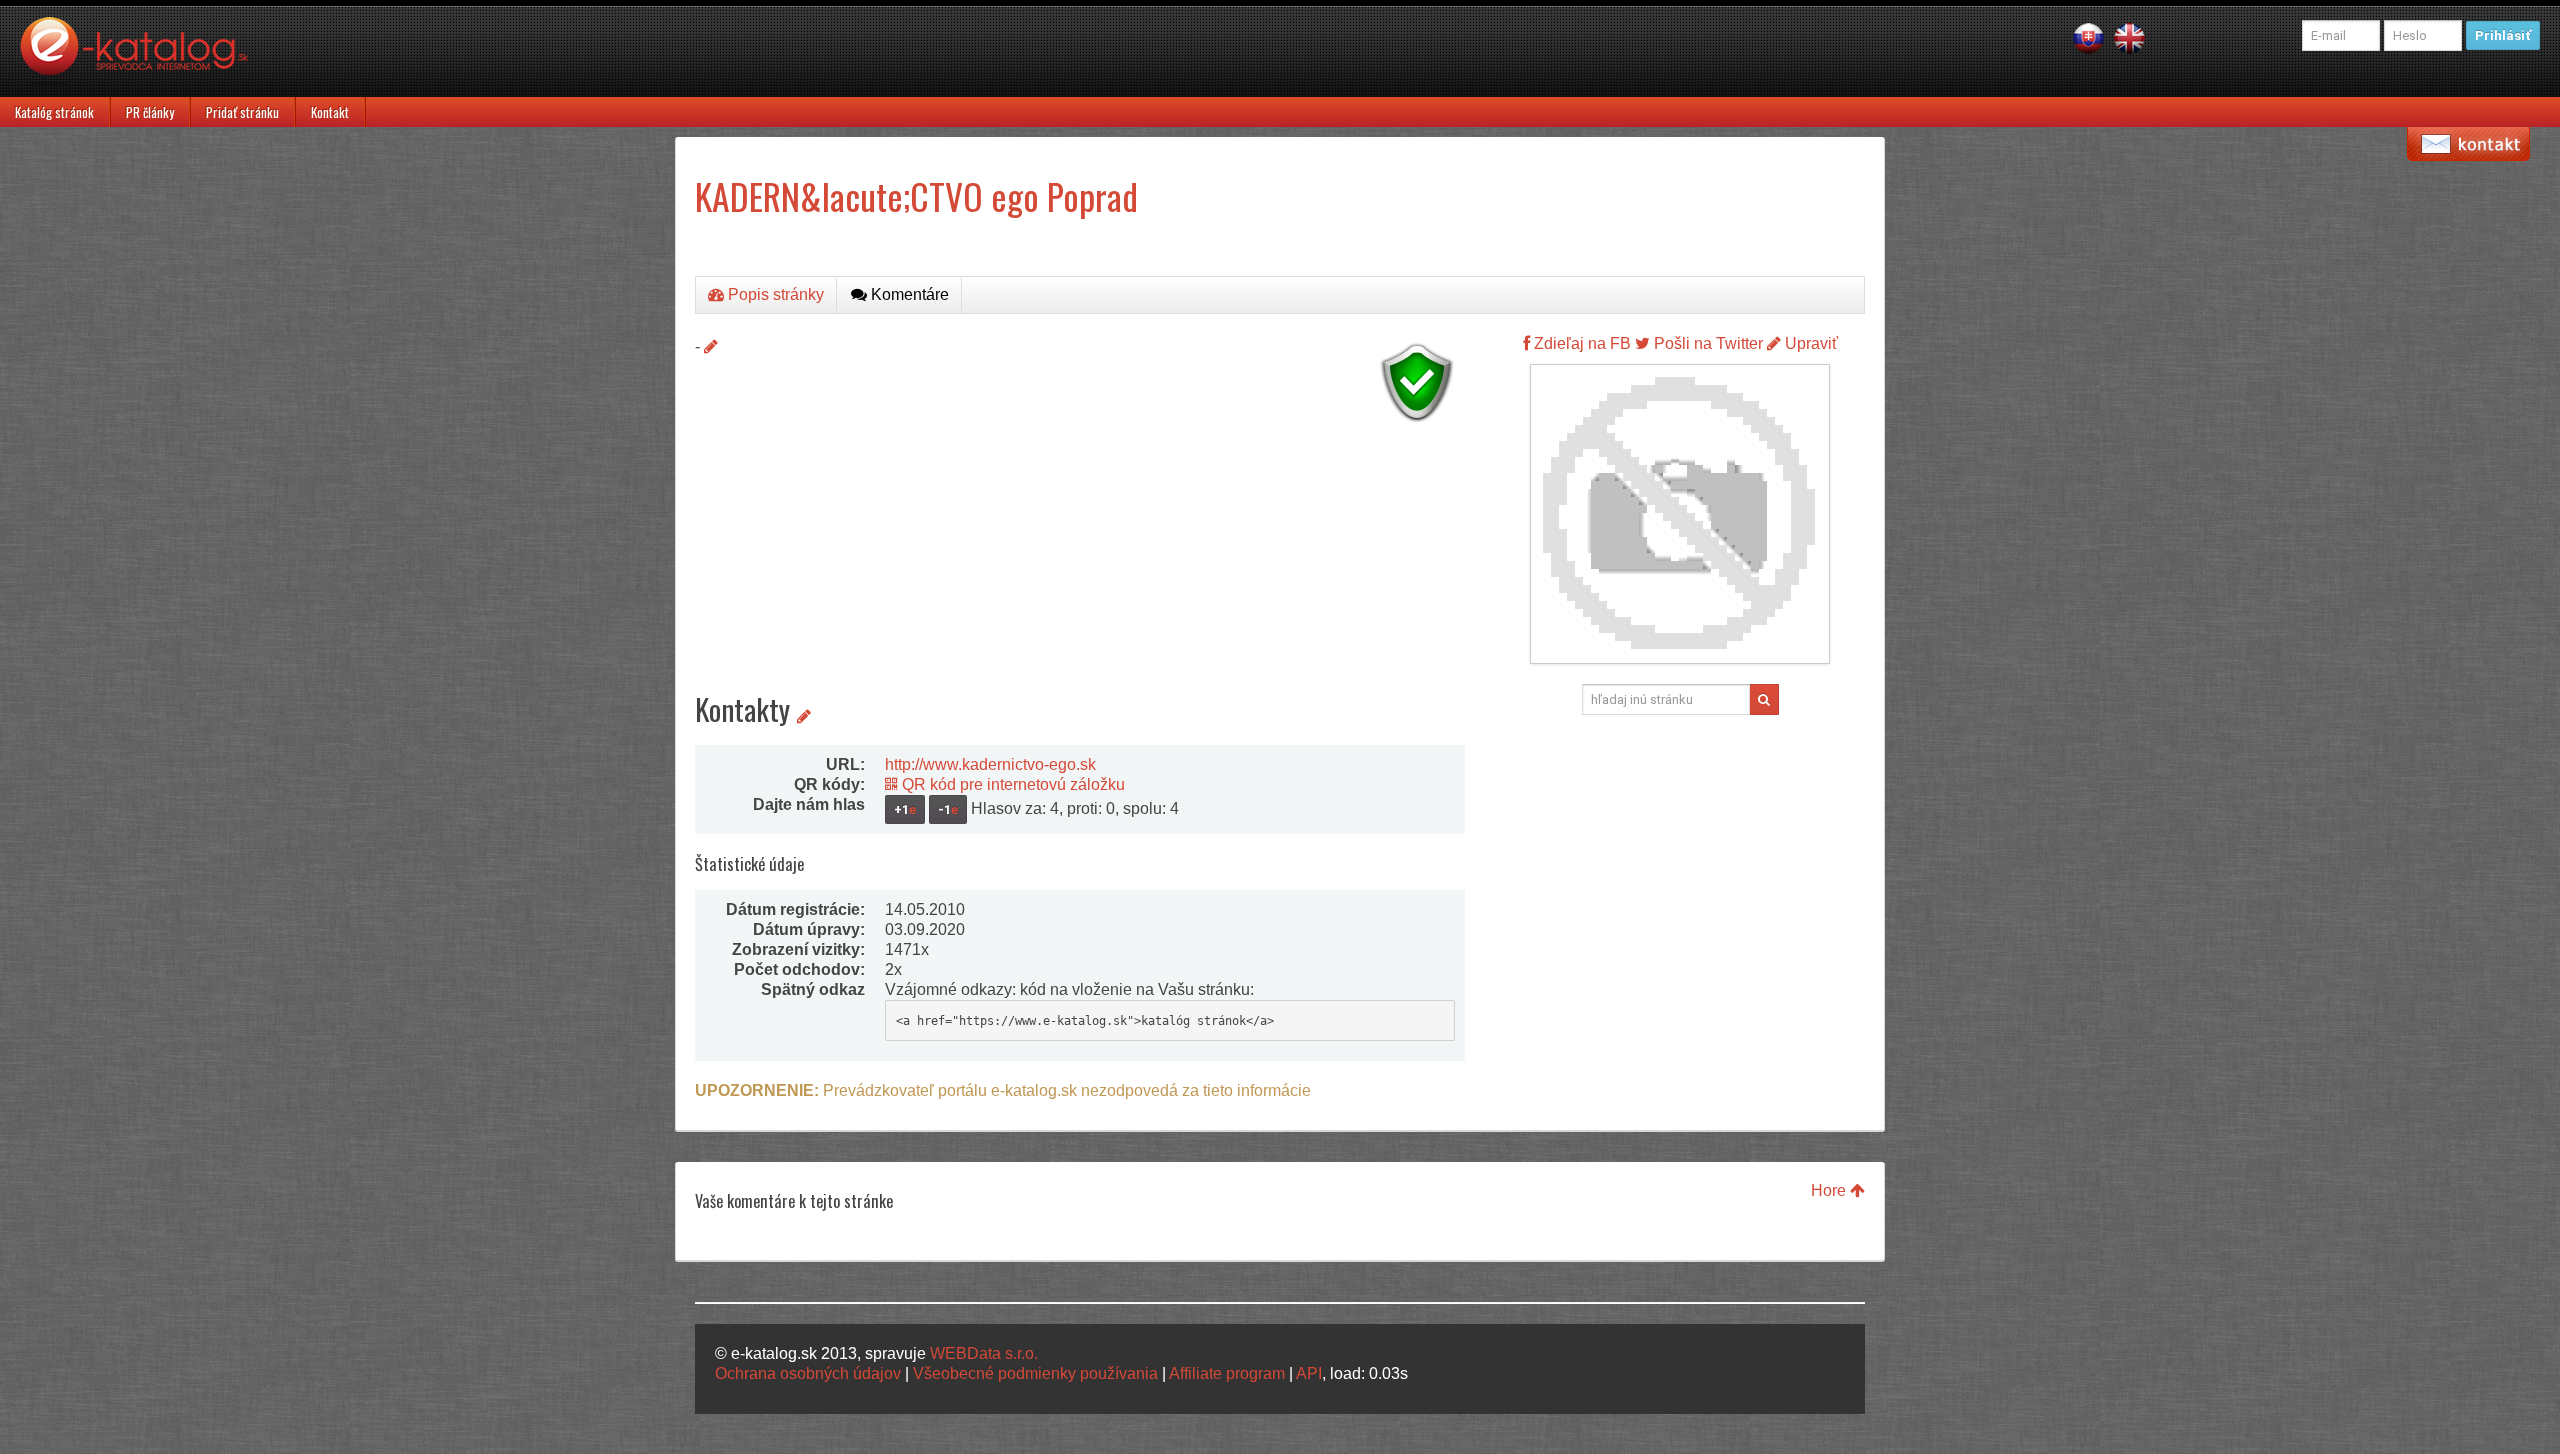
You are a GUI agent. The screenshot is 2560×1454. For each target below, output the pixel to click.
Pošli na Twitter (1706, 343)
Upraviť (1809, 343)
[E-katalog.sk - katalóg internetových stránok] (144, 57)
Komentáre (908, 294)
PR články (150, 112)
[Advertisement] (1080, 570)
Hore (1830, 1190)
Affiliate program (1227, 1373)
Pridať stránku (242, 112)
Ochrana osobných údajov (808, 1373)
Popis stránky (774, 294)
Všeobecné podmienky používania (1035, 1373)
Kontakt (330, 112)
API (1309, 1373)
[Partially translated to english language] (2129, 37)
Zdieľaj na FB (1580, 343)
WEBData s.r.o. (984, 1353)
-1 (948, 809)
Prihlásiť (2503, 35)
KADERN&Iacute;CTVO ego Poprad (916, 195)
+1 (905, 809)
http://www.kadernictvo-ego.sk (990, 764)
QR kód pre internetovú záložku (1011, 784)
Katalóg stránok (54, 112)
